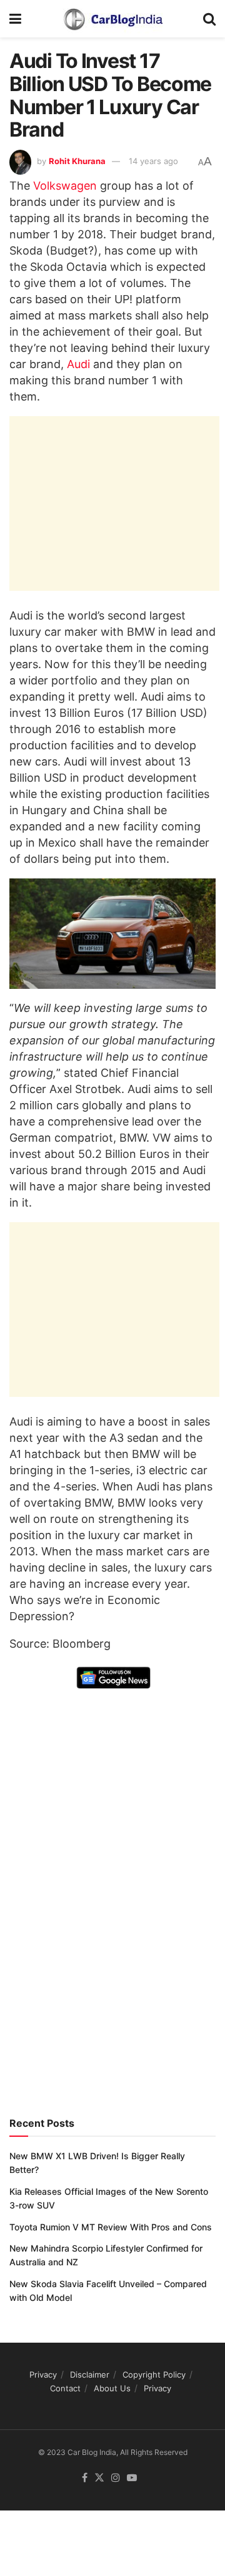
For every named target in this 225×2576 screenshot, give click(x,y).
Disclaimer (90, 2374)
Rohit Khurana (77, 161)
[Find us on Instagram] (116, 2478)
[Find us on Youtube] (132, 2478)
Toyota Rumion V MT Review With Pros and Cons (111, 2227)
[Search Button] (209, 19)
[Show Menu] (15, 19)
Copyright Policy (154, 2374)
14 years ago (153, 161)
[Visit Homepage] (112, 19)
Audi (78, 364)
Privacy (43, 2374)
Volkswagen (65, 186)
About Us (112, 2388)
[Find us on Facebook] (85, 2478)
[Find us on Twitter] (99, 2478)
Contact (65, 2388)
